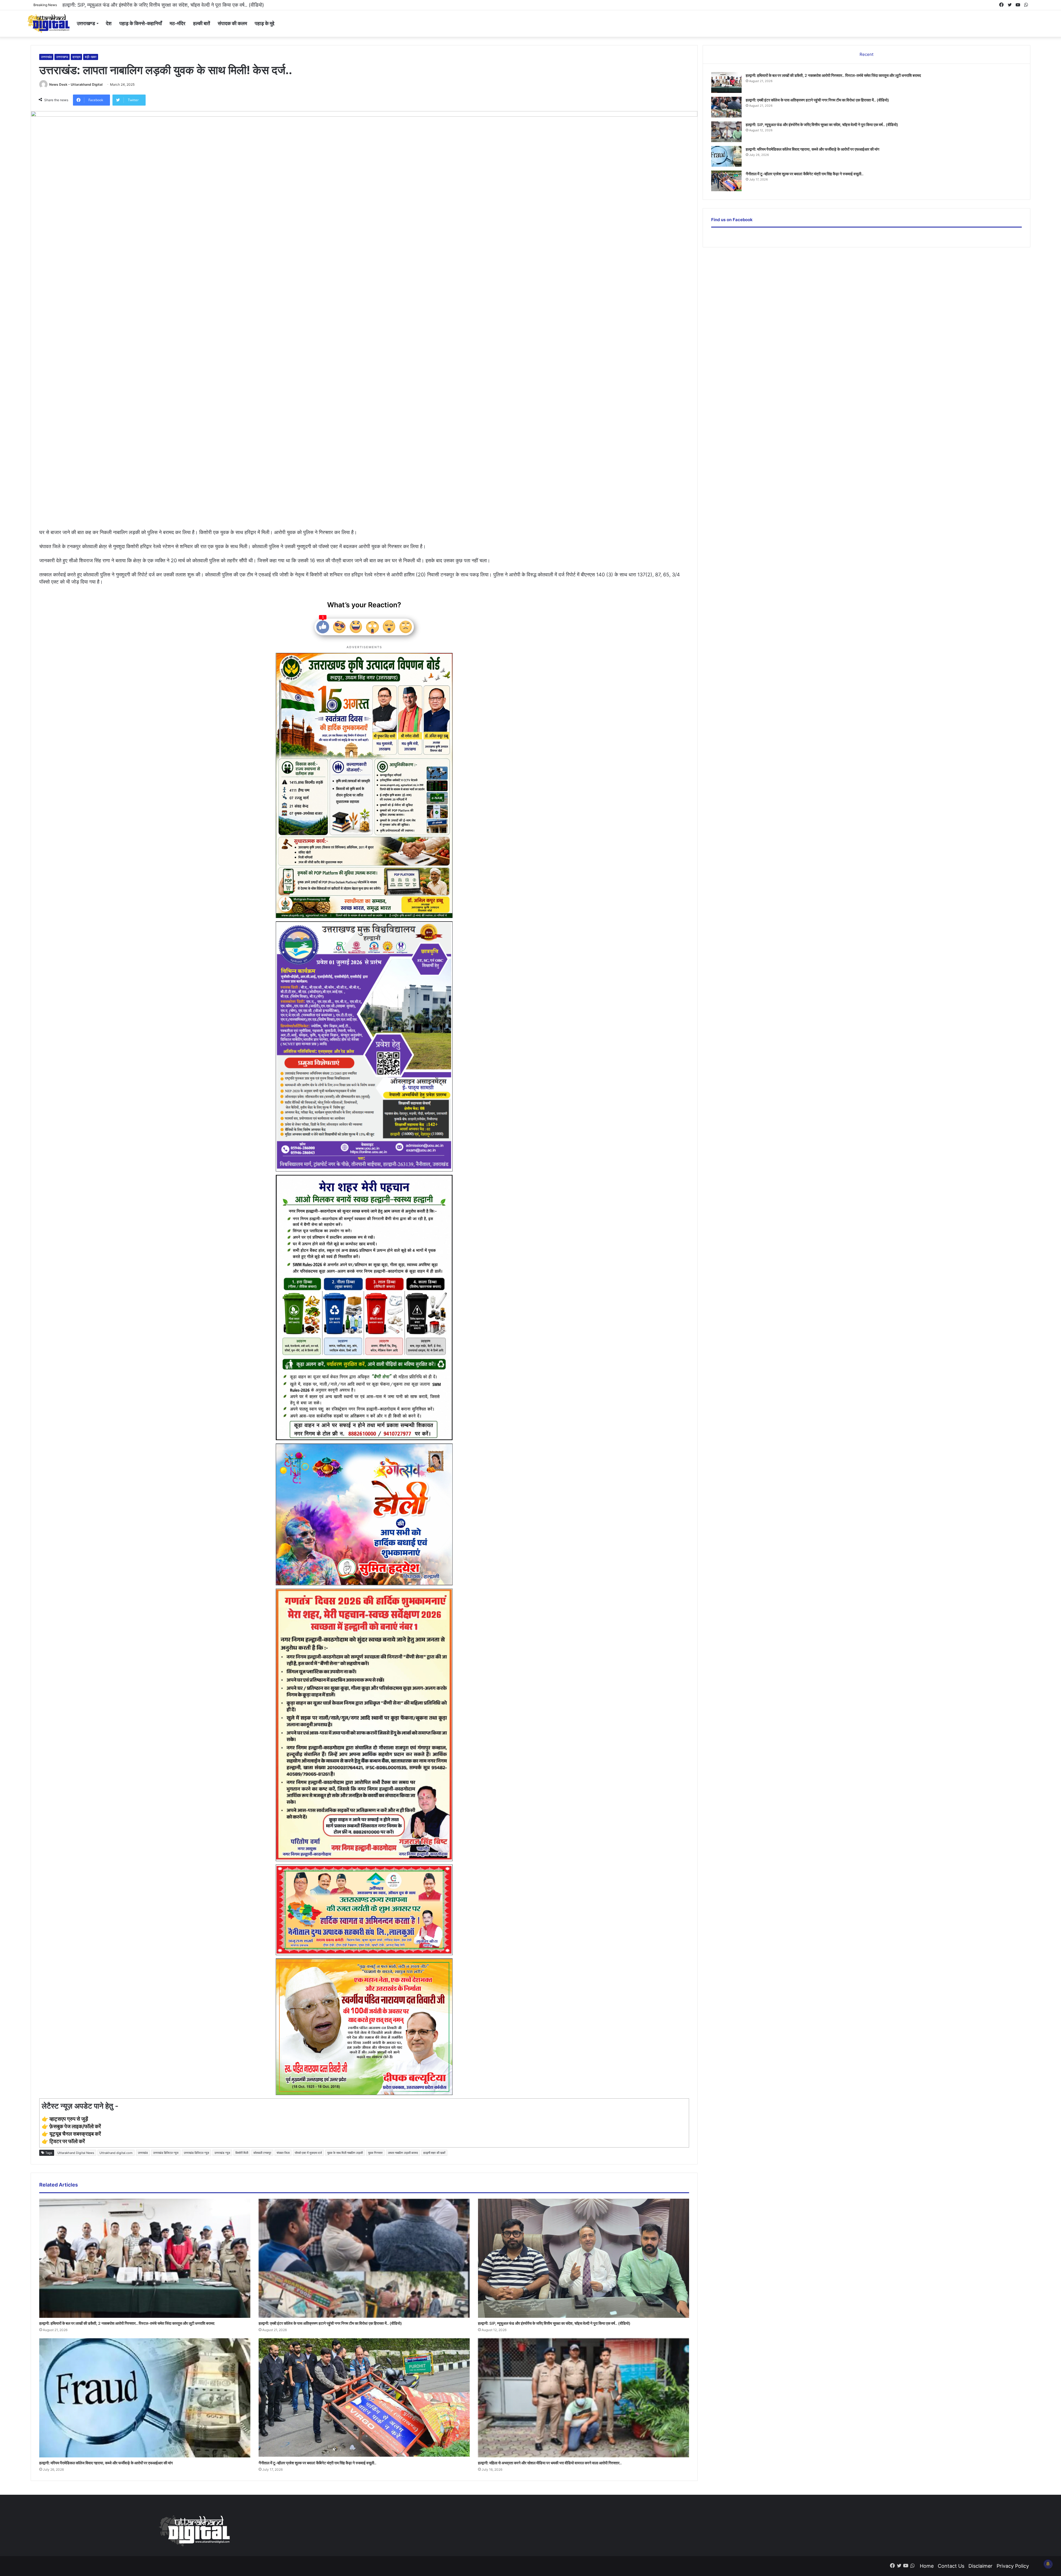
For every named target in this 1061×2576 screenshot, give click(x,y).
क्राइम (76, 57)
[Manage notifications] (1048, 2564)
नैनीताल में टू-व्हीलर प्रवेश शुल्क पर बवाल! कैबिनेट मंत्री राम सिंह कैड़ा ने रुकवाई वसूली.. (317, 2463)
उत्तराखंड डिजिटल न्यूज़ (196, 2153)
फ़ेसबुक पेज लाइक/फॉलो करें (75, 2126)
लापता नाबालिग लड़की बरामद (403, 2153)
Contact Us (951, 2566)
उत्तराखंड (46, 57)
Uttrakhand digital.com (116, 2153)
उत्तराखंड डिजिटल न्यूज (166, 2153)
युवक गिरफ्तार (375, 2153)
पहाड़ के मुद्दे (265, 23)
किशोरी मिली (242, 2153)
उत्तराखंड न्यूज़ (222, 2153)
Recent (866, 54)
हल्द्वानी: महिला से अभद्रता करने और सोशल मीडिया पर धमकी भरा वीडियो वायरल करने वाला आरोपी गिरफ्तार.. (158, 5)
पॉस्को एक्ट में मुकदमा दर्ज (308, 2153)
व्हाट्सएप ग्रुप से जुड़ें (69, 2119)
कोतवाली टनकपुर (262, 2153)
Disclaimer (980, 2566)
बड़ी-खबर (91, 57)
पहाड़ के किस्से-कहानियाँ (141, 23)
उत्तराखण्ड (86, 23)
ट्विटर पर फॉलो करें (67, 2141)
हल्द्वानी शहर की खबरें (434, 2153)
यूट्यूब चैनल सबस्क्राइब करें (75, 2134)
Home (927, 2566)
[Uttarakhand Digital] (48, 23)
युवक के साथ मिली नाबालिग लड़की (345, 2153)
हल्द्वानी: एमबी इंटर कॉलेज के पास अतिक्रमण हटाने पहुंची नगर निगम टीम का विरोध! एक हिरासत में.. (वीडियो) (330, 2323)
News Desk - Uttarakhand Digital (76, 84)
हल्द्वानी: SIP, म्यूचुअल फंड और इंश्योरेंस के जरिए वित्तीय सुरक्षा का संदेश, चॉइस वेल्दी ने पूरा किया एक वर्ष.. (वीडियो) (554, 2323)
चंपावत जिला (283, 2153)
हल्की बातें (202, 23)
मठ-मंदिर (178, 23)
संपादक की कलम (232, 23)
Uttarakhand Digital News (76, 2153)
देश (109, 23)
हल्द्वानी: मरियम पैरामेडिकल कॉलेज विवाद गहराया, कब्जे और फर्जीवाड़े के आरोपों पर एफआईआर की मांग (106, 2463)
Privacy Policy (1013, 2566)
